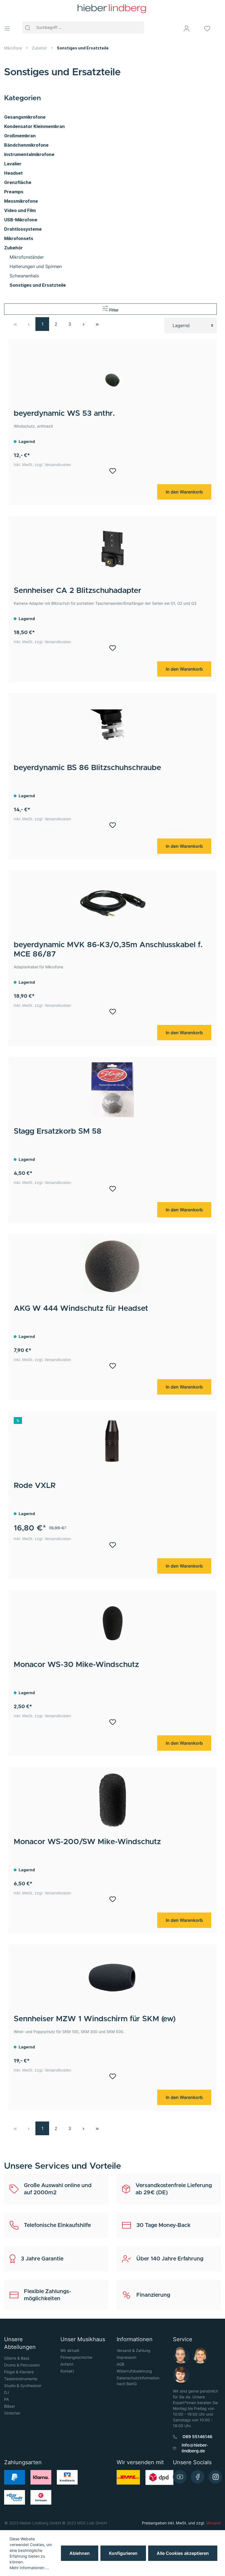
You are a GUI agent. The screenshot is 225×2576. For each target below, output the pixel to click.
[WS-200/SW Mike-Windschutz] (113, 1800)
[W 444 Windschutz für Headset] (113, 1267)
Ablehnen (80, 2553)
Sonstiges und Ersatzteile (38, 285)
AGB (120, 2364)
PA (6, 2399)
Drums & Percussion (22, 2365)
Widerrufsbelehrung (134, 2371)
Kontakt (67, 2371)
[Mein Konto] (190, 29)
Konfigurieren (123, 2553)
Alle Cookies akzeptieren (183, 2553)
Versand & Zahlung (133, 2350)
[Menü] (9, 29)
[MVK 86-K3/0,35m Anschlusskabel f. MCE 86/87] (113, 903)
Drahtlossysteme (23, 229)
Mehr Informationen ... (29, 2568)
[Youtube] (180, 2477)
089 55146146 (197, 2437)
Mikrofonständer (27, 257)
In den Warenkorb (184, 492)
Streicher (12, 2413)
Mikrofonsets (19, 238)
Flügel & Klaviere (19, 2372)
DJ (7, 2392)
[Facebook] (198, 2477)
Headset (13, 173)
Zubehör (13, 248)
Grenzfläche (18, 182)
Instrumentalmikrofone (29, 154)
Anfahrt (67, 2364)
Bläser (10, 2406)
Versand (213, 2523)
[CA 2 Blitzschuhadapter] (113, 549)
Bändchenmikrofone (26, 145)
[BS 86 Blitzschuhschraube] (113, 726)
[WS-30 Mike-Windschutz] (113, 1623)
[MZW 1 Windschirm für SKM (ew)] (113, 1977)
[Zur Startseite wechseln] (112, 9)
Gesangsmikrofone (25, 117)
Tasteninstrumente (21, 2379)
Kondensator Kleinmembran (34, 126)
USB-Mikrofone (21, 220)
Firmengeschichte (76, 2357)
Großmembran (20, 136)
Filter (114, 310)
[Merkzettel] (211, 29)
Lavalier (13, 164)
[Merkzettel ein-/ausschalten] (113, 473)
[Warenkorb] (223, 29)
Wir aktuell (70, 2350)
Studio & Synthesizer (23, 2386)
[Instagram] (215, 2477)
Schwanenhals (24, 276)
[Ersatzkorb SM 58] (113, 1090)
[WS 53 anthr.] (113, 372)
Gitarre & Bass (17, 2358)
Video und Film (20, 210)
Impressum (126, 2357)
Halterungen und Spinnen (36, 266)
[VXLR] (113, 1444)
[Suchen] (28, 27)
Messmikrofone (21, 201)
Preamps (14, 192)
